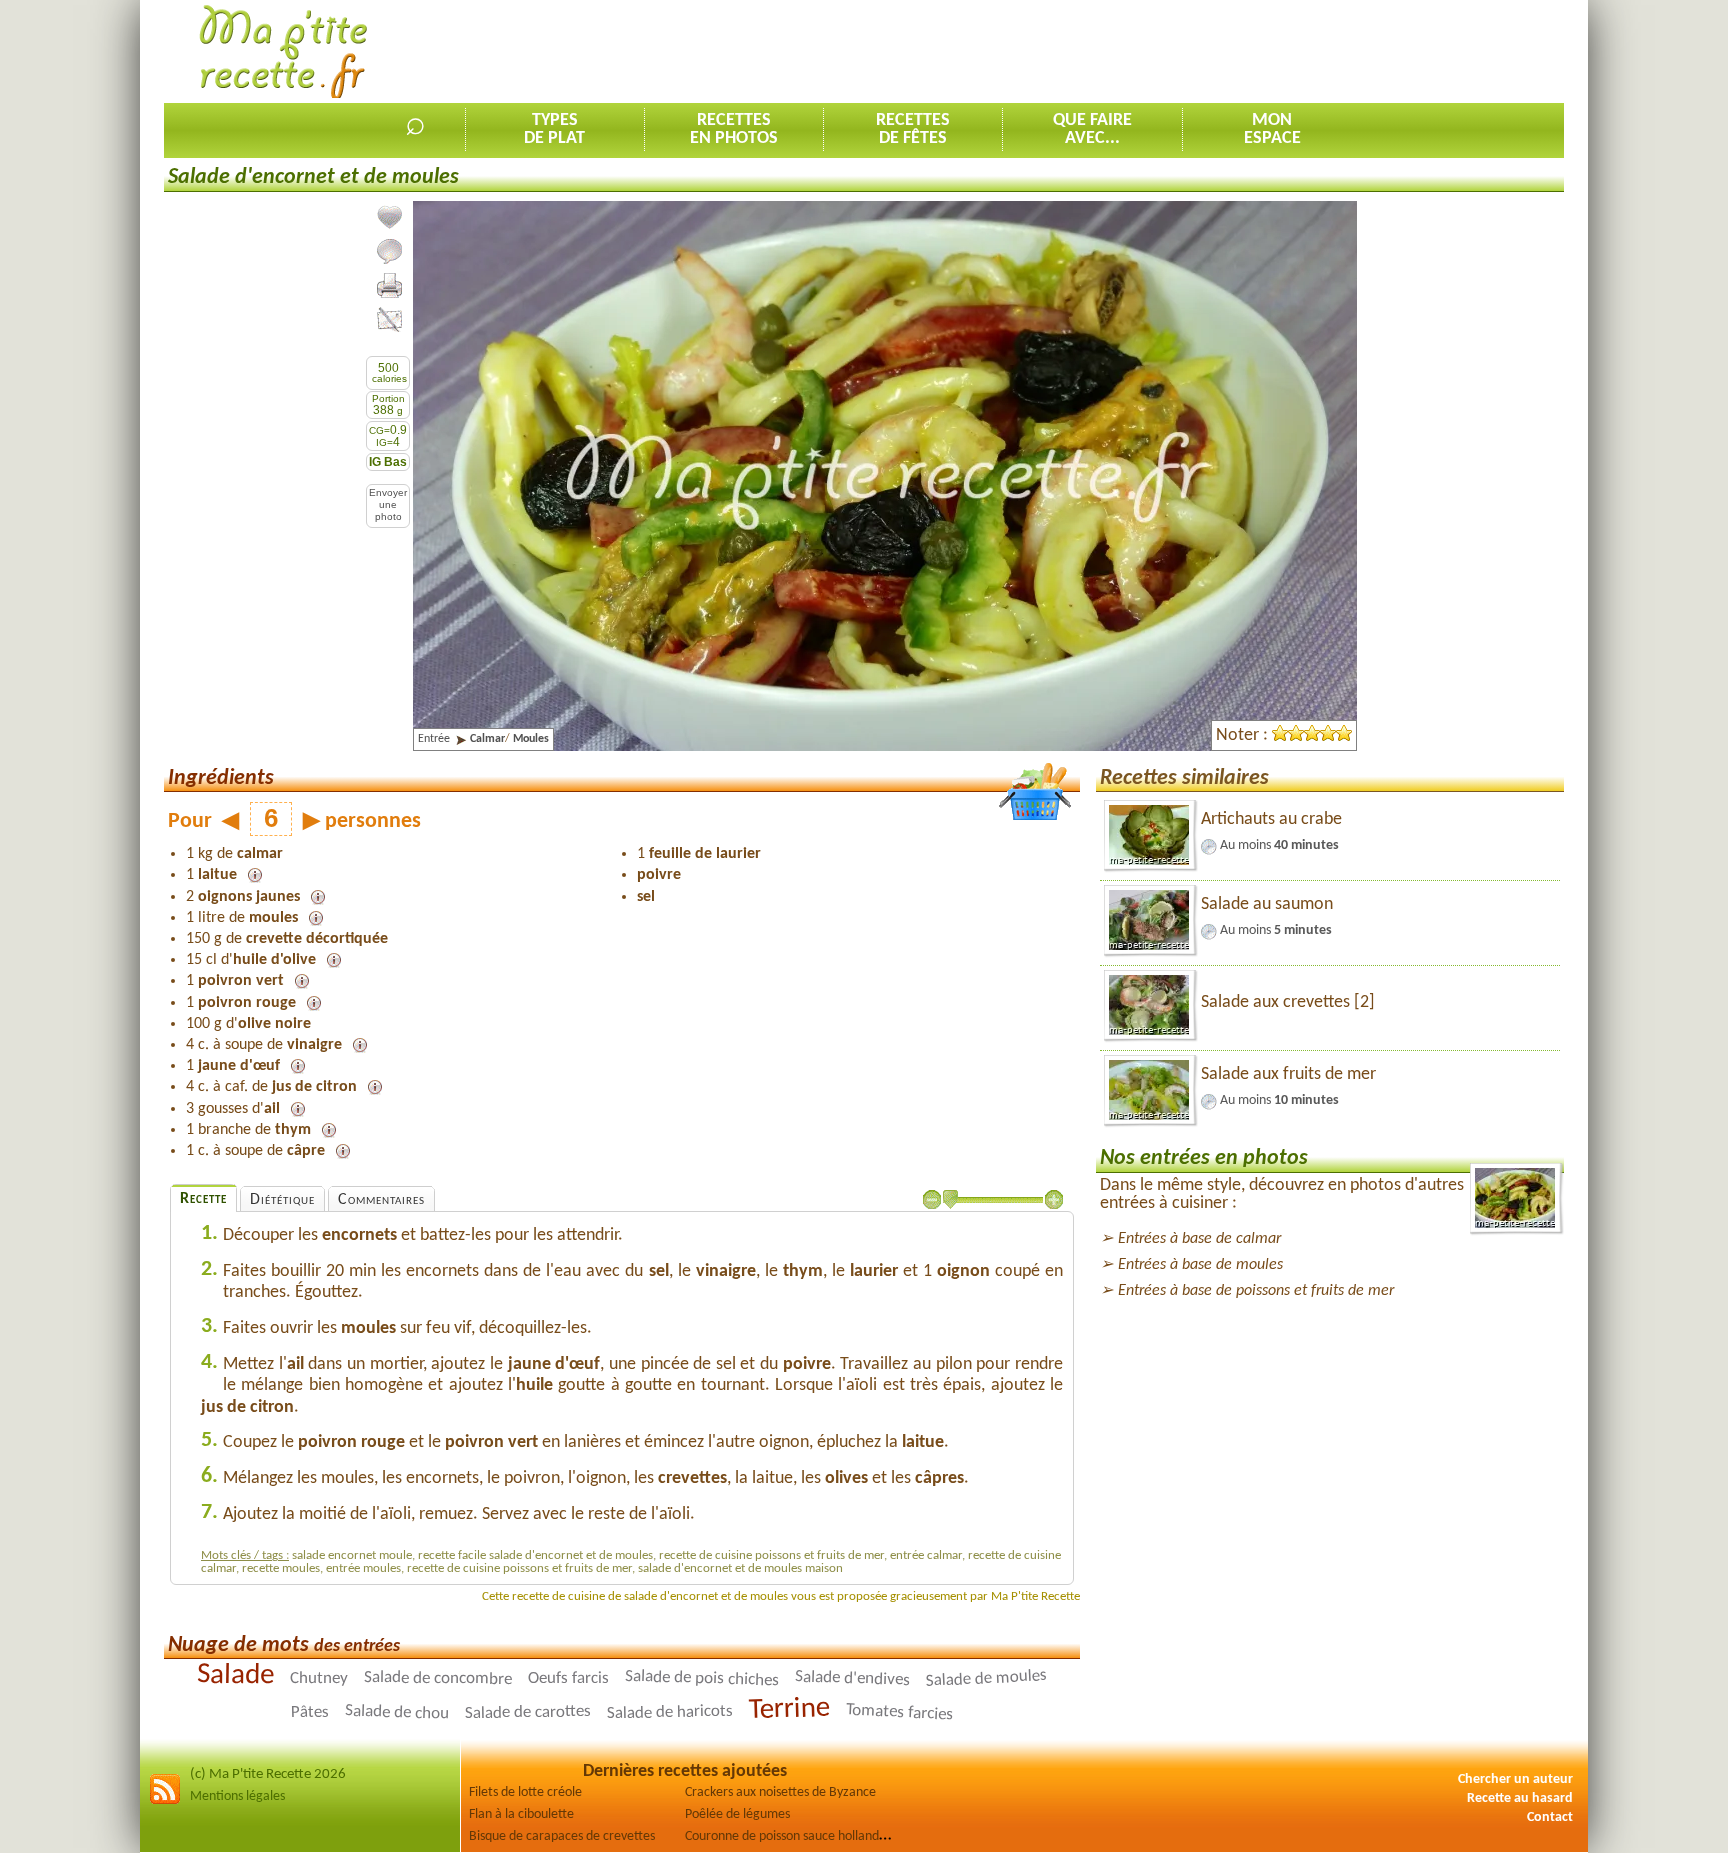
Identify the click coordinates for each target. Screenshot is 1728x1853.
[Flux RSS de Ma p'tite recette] (165, 1801)
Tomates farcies (900, 1713)
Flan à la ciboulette (521, 1814)
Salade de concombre (438, 1678)
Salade (235, 1676)
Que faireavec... (1092, 129)
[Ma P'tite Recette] (283, 52)
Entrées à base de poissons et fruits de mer (1256, 1291)
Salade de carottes (528, 1712)
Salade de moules (987, 1679)
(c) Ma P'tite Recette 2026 (268, 1774)
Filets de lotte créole (525, 1792)
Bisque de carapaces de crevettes (562, 1836)
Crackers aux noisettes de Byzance (780, 1792)
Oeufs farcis (568, 1679)
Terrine (790, 1709)
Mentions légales (237, 1796)
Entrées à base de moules (1200, 1265)
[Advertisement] (1200, 51)
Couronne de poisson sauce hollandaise (793, 1836)
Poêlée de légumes (737, 1814)
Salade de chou (397, 1713)
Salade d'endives (852, 1679)
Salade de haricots (670, 1713)
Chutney (319, 1678)
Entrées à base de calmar (1199, 1239)
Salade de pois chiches (702, 1678)
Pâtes (310, 1713)
